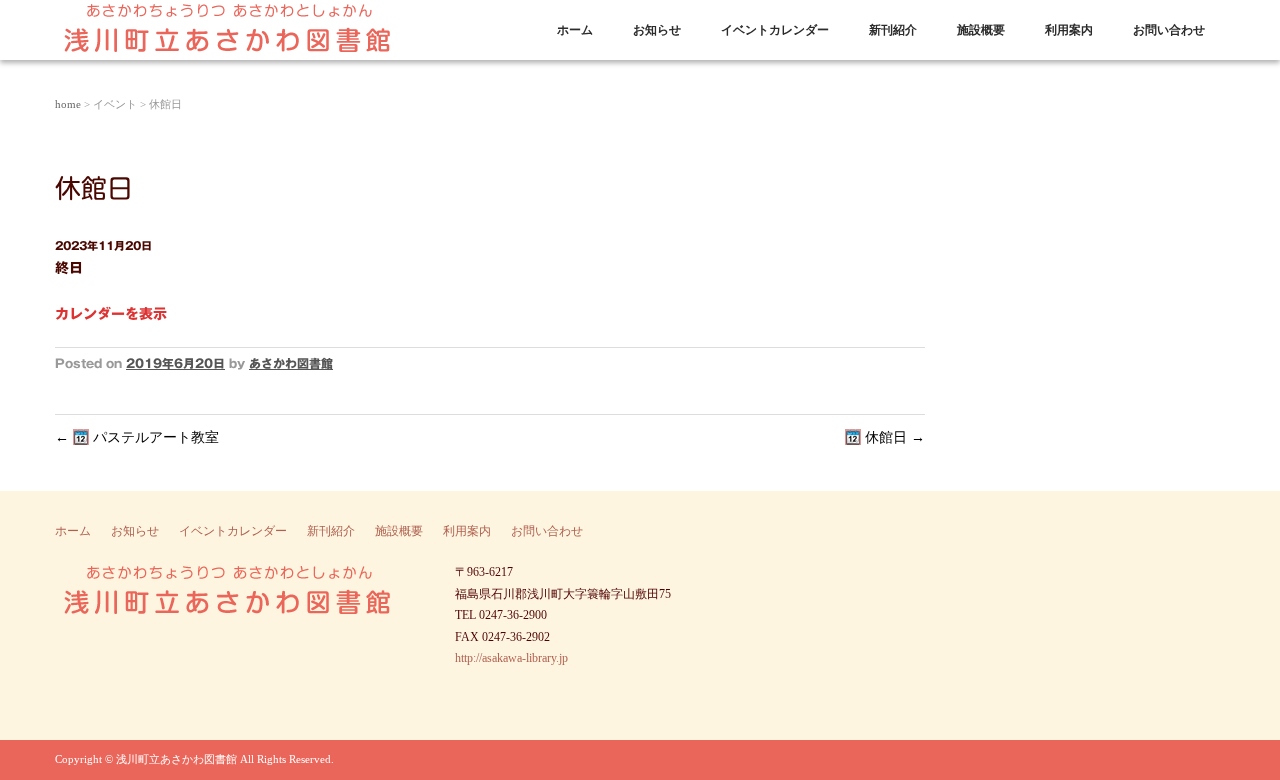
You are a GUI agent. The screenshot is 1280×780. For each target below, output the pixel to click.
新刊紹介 (893, 30)
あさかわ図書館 (291, 363)
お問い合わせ (1169, 30)
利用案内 (1069, 30)
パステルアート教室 (137, 437)
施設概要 (981, 30)
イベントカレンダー (775, 30)
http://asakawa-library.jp (511, 658)
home (68, 104)
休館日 (893, 437)
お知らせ (657, 30)
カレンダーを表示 (111, 314)
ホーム (575, 30)
